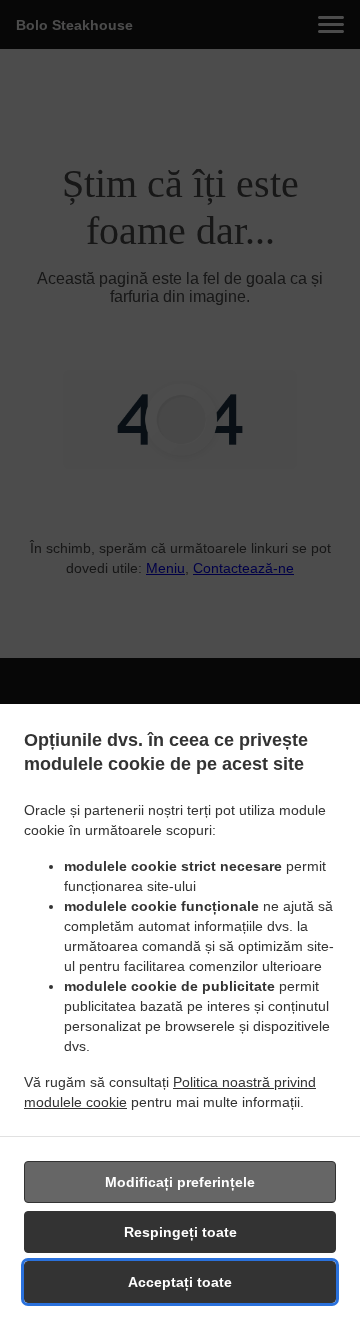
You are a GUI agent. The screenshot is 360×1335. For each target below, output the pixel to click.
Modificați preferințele (180, 1182)
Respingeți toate (180, 1232)
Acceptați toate (180, 1282)
